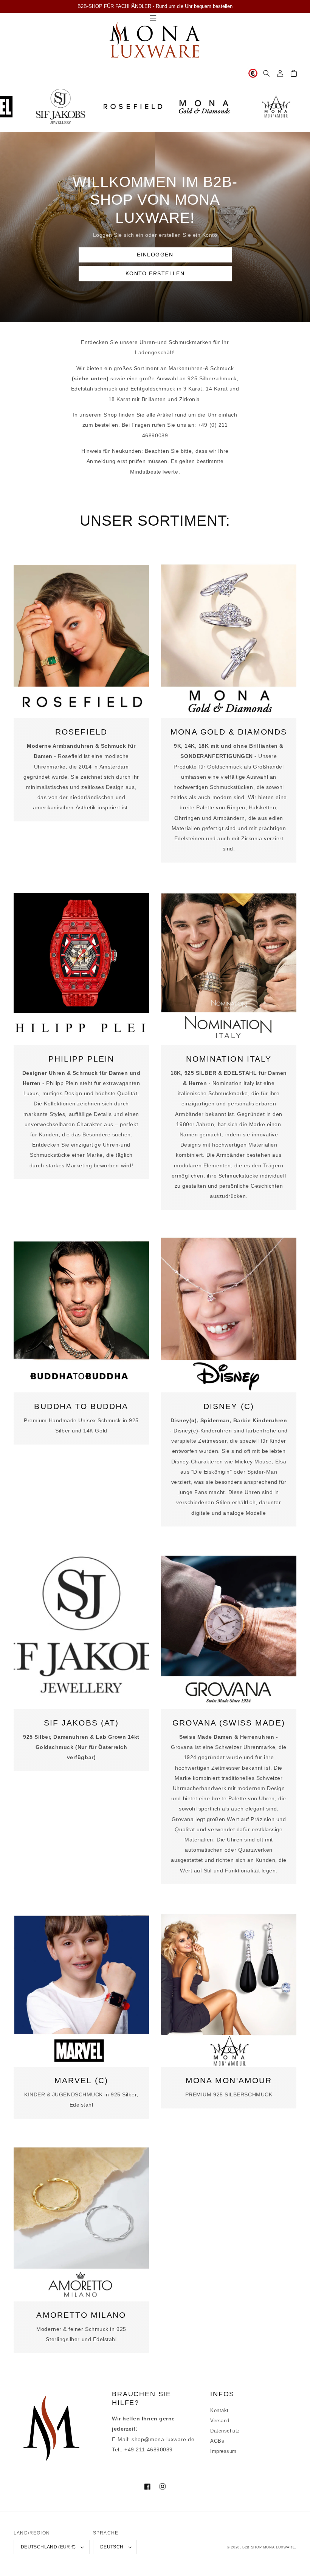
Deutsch (112, 2547)
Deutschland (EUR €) (48, 2547)
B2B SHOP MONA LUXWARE (269, 2547)
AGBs (217, 2441)
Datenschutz (225, 2431)
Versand (220, 2421)
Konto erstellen (155, 273)
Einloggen (155, 255)
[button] (267, 73)
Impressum (223, 2451)
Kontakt (219, 2411)
